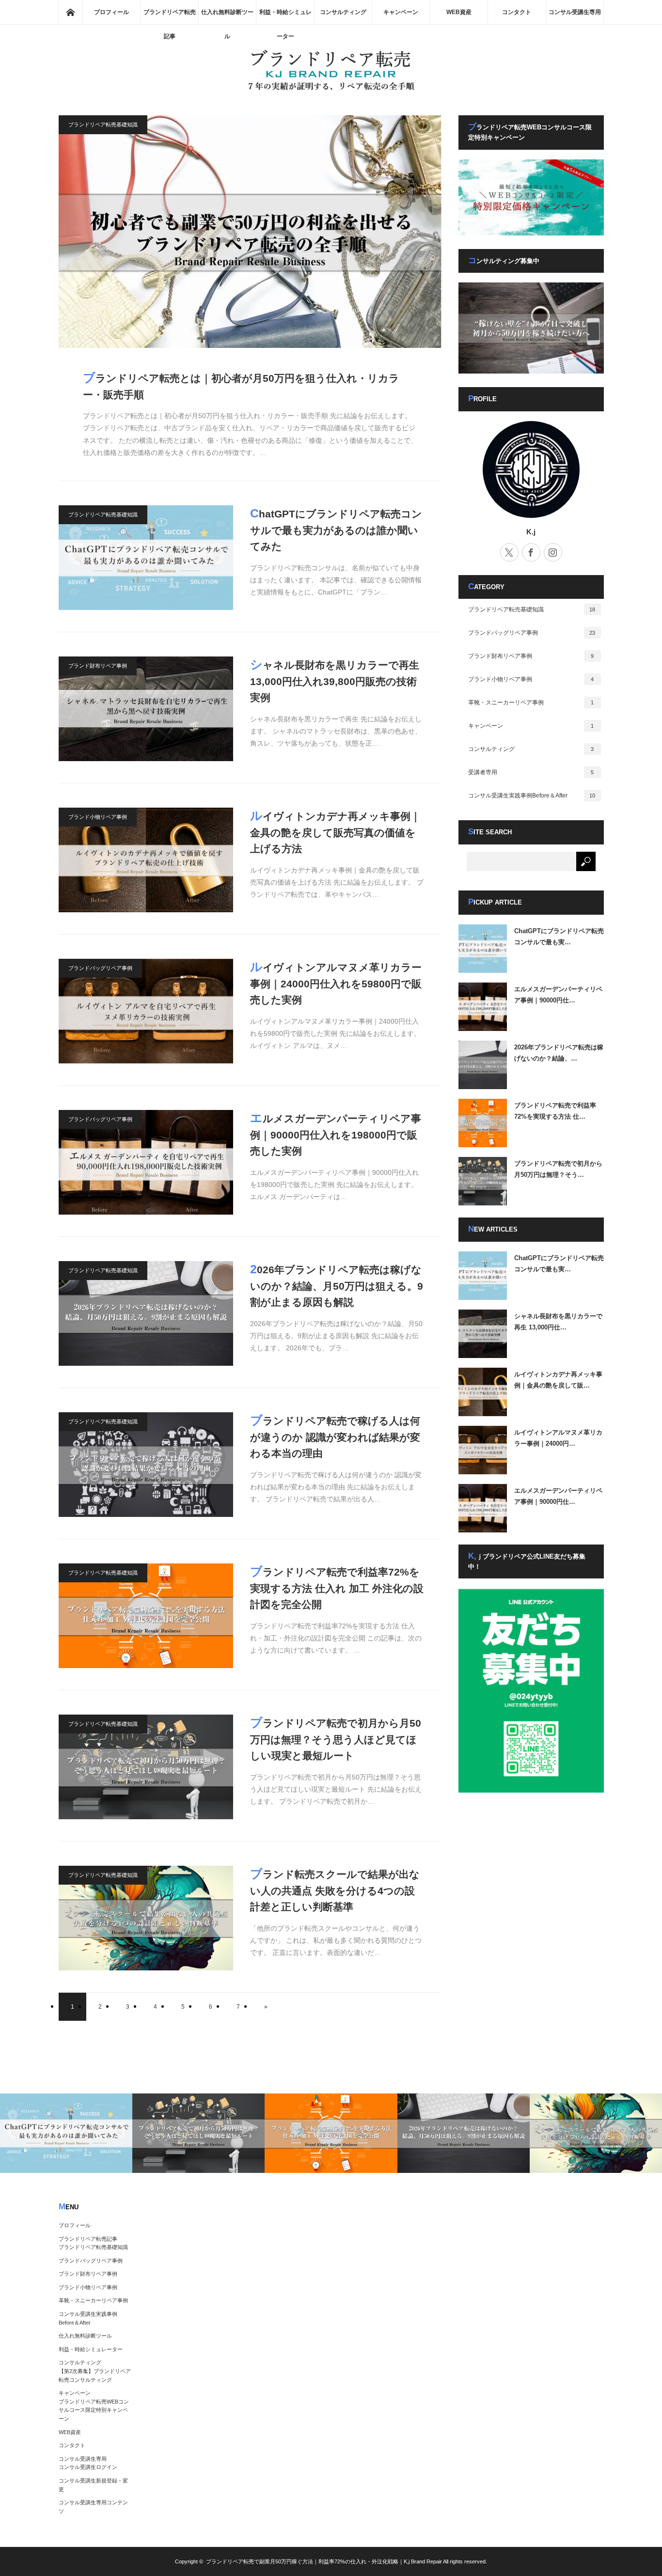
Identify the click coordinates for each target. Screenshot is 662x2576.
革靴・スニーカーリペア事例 (531, 703)
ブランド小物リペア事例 (98, 817)
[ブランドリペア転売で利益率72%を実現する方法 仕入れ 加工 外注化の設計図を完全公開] (146, 1616)
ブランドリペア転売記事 (170, 16)
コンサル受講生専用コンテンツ (93, 2507)
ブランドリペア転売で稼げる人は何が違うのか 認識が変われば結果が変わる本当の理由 (335, 1436)
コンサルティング (343, 12)
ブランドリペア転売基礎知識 (103, 125)
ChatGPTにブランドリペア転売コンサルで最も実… (559, 937)
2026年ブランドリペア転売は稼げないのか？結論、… (559, 1053)
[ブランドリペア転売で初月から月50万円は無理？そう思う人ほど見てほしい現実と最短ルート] (146, 1767)
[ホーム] (70, 12)
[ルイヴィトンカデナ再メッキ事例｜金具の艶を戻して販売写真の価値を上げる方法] (146, 860)
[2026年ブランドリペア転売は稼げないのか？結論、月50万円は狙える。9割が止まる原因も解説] (146, 1313)
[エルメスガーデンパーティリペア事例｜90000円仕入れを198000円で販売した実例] (146, 1162)
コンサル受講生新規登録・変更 (93, 2485)
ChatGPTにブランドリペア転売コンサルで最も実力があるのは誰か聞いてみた (336, 529)
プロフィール (111, 12)
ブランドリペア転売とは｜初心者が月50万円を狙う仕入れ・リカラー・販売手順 (241, 385)
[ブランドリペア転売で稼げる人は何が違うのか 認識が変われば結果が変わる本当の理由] (146, 1465)
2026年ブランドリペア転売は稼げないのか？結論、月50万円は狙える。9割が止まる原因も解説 (337, 1285)
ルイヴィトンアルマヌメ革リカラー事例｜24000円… (558, 1438)
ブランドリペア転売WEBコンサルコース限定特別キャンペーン (94, 2410)
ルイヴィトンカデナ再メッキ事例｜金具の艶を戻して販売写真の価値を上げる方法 (335, 831)
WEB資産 (459, 12)
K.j (531, 532)
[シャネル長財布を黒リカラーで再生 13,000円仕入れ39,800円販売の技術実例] (146, 709)
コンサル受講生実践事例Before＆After (532, 796)
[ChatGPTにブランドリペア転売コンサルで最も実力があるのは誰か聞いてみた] (146, 558)
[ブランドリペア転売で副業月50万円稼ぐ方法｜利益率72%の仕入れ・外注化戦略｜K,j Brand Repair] (331, 89)
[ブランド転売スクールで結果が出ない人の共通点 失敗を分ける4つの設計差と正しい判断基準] (146, 1918)
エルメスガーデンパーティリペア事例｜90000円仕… (558, 995)
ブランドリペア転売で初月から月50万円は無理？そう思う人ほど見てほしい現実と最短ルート (336, 1738)
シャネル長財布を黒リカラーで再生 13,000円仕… (558, 1322)
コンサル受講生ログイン (88, 2467)
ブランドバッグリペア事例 (100, 968)
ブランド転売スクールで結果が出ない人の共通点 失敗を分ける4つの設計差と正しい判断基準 (335, 1889)
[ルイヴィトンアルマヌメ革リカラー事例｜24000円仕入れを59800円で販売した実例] (146, 1011)
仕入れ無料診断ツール (227, 16)
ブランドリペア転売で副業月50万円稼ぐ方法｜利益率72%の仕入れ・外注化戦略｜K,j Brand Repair (324, 2561)
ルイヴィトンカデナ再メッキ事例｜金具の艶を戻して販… (558, 1380)
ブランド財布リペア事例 (98, 666)
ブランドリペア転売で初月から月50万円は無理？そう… (558, 1169)
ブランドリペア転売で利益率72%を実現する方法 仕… (555, 1111)
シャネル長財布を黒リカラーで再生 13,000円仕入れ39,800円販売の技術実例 (335, 680)
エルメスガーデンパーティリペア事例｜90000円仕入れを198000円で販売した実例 (336, 1134)
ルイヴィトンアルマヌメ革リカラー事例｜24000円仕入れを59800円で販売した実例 (336, 983)
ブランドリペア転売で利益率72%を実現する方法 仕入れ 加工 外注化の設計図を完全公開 (337, 1587)
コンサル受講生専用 (575, 12)
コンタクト (517, 12)
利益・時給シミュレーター (285, 16)
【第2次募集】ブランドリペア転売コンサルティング (95, 2375)
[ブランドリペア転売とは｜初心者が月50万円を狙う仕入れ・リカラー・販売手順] (250, 232)
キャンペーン (401, 12)
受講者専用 (531, 772)
